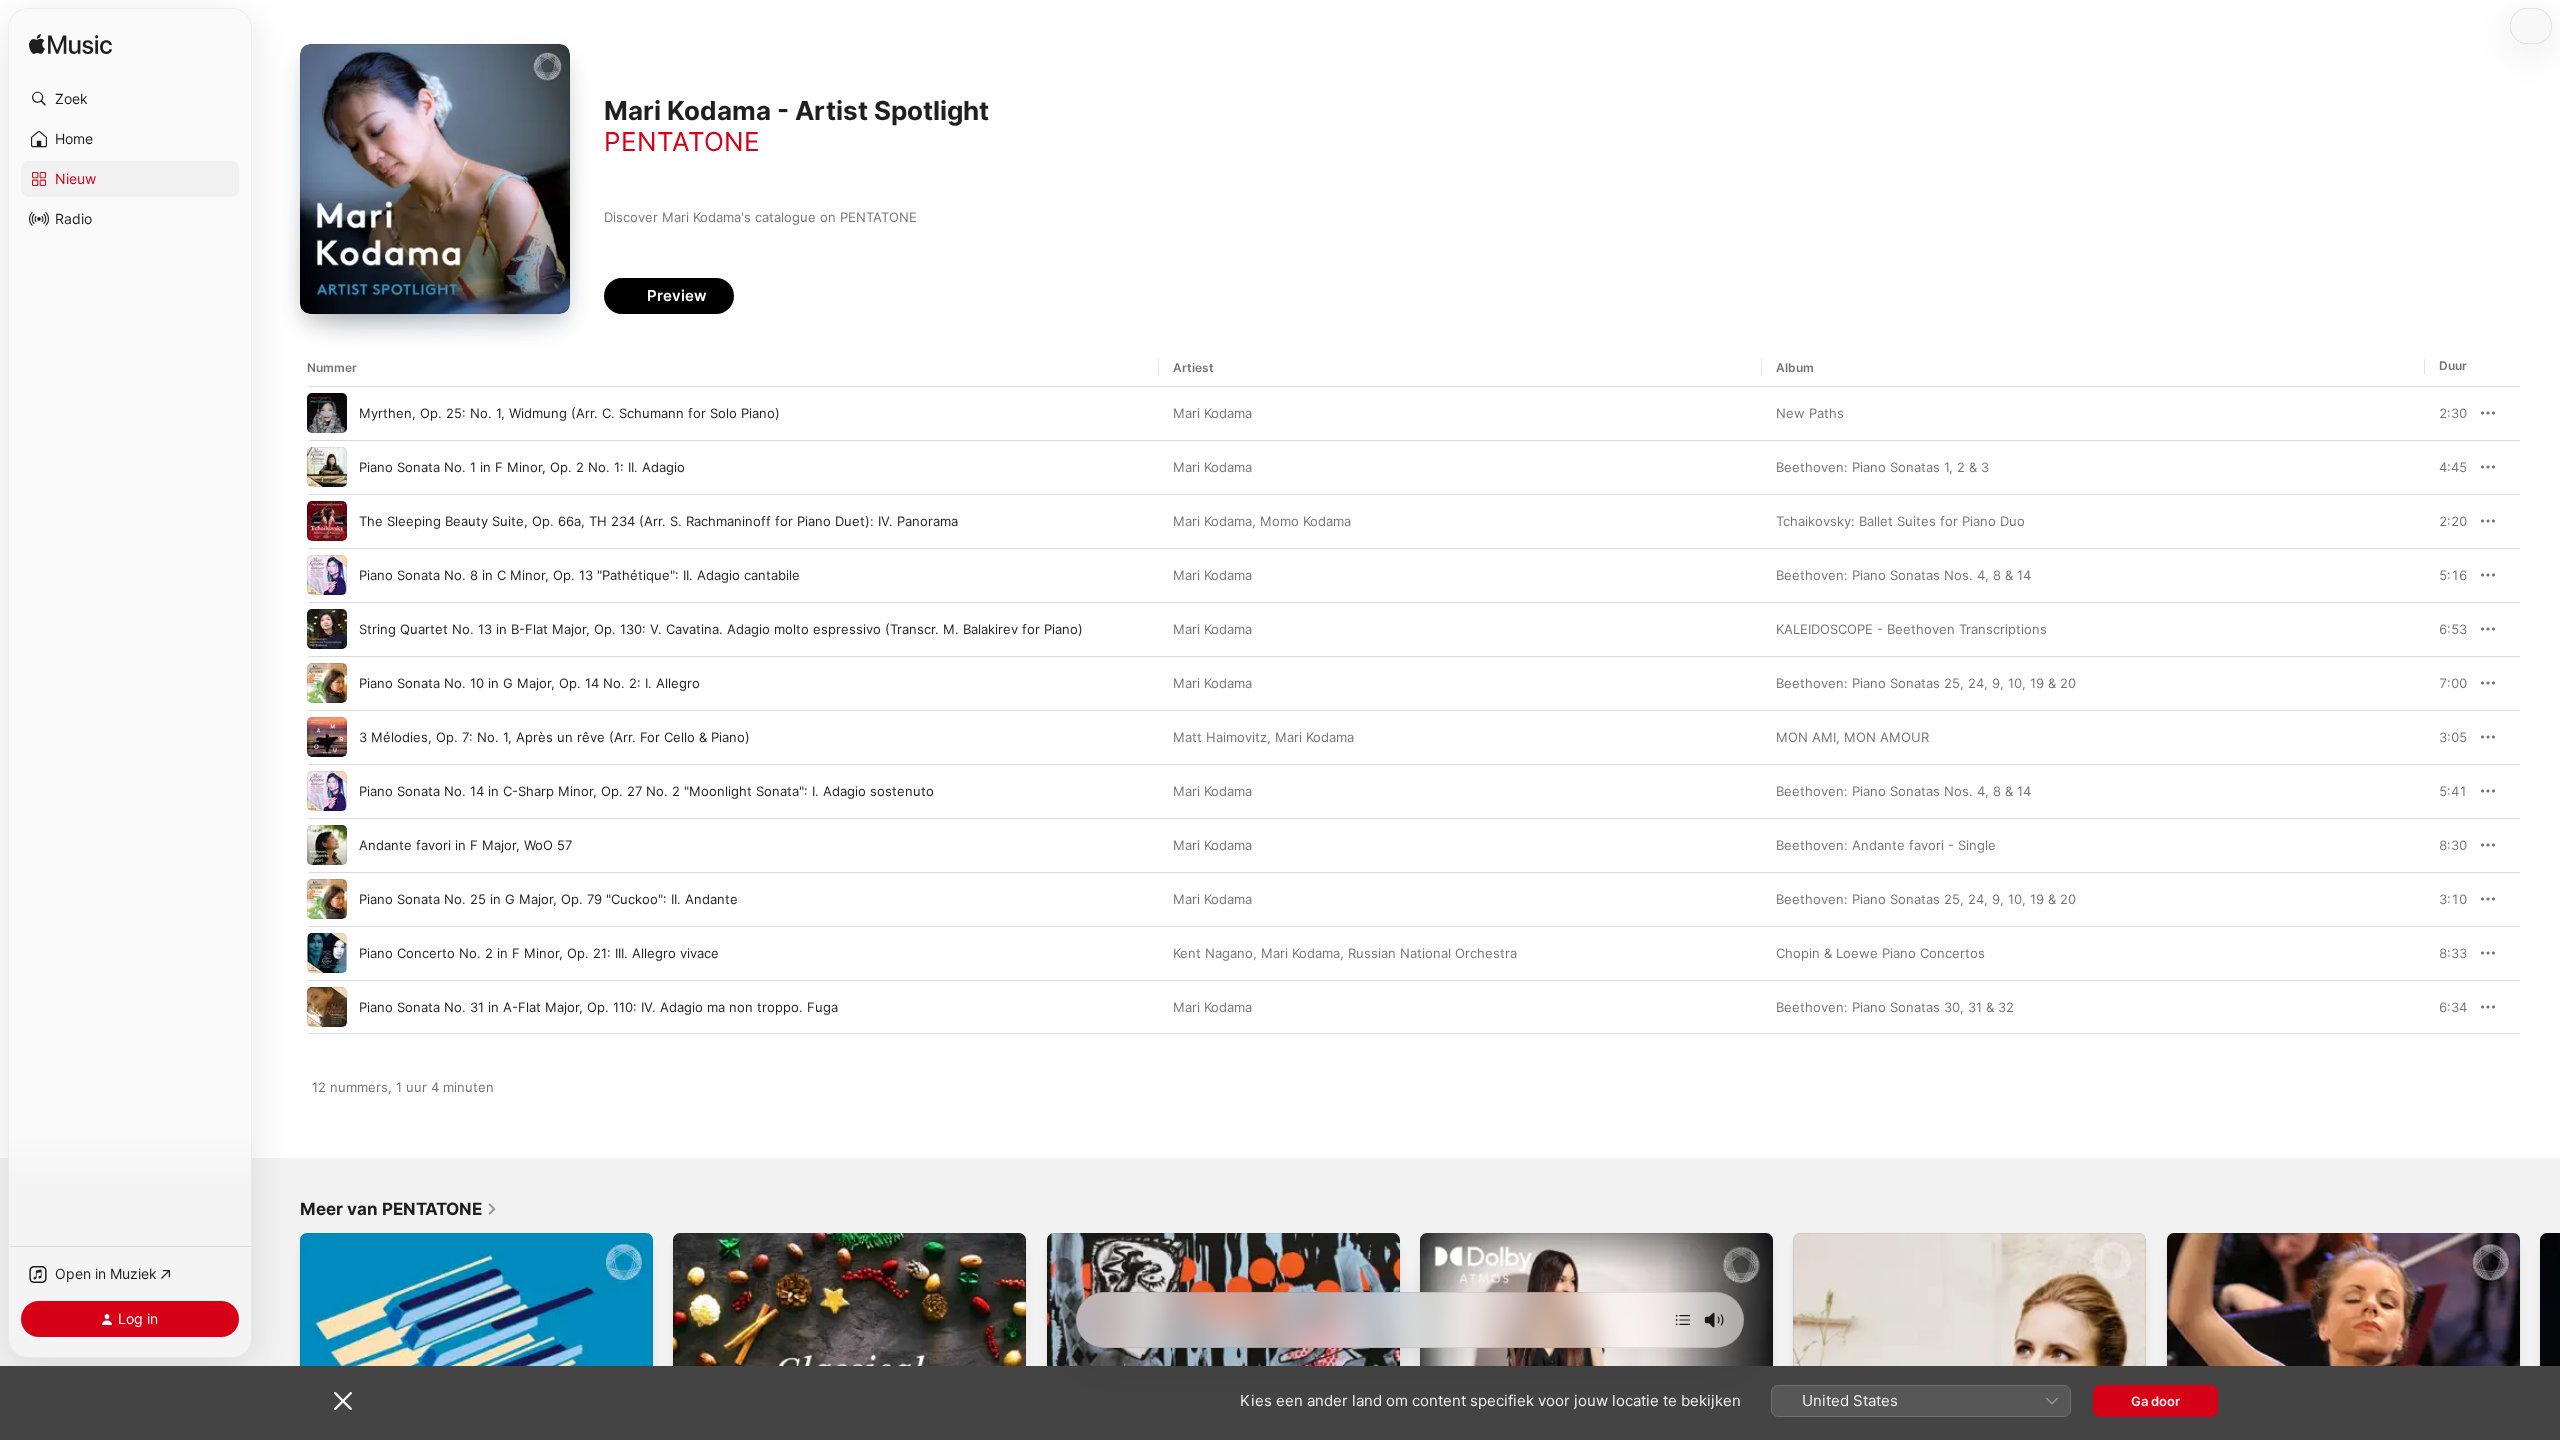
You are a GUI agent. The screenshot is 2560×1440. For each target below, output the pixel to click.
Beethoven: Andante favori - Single (1886, 845)
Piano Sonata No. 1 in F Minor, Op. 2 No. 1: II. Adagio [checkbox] (522, 467)
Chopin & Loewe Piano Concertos (1880, 953)
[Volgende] (1683, 1320)
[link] (399, 1209)
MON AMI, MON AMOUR (1852, 737)
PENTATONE (682, 141)
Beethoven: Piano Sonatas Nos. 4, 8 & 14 (1903, 575)
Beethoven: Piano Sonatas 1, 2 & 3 (1882, 467)
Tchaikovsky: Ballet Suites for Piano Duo (1900, 521)
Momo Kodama (1305, 521)
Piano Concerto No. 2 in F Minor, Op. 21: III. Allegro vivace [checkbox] (539, 953)
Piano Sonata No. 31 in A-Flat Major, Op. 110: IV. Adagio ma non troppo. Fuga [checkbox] (598, 1007)
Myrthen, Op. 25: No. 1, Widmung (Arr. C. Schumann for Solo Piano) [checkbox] (569, 413)
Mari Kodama (1212, 413)
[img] (70, 45)
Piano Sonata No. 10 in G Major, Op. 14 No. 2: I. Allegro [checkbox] (529, 683)
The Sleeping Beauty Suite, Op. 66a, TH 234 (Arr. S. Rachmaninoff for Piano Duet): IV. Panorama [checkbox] (658, 521)
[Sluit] (343, 1401)
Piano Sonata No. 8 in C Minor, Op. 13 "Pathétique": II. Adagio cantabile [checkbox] (579, 575)
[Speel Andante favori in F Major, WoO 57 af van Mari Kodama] (327, 845)
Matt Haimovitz (1220, 737)
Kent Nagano (1213, 953)
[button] (130, 99)
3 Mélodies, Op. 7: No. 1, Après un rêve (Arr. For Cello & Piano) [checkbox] (554, 737)
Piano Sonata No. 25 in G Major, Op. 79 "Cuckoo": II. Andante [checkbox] (548, 899)
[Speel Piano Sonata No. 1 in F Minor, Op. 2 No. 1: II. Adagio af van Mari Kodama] (327, 467)
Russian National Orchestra (1432, 953)
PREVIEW (2445, 413)
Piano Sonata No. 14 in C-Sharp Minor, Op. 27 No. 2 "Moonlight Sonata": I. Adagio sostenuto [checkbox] (646, 791)
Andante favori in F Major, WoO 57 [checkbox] (465, 845)
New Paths (1810, 413)
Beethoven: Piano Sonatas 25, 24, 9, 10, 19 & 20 (1926, 683)
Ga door (2155, 1401)
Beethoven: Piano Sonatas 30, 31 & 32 (1895, 1007)
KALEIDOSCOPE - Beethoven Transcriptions (1911, 629)
